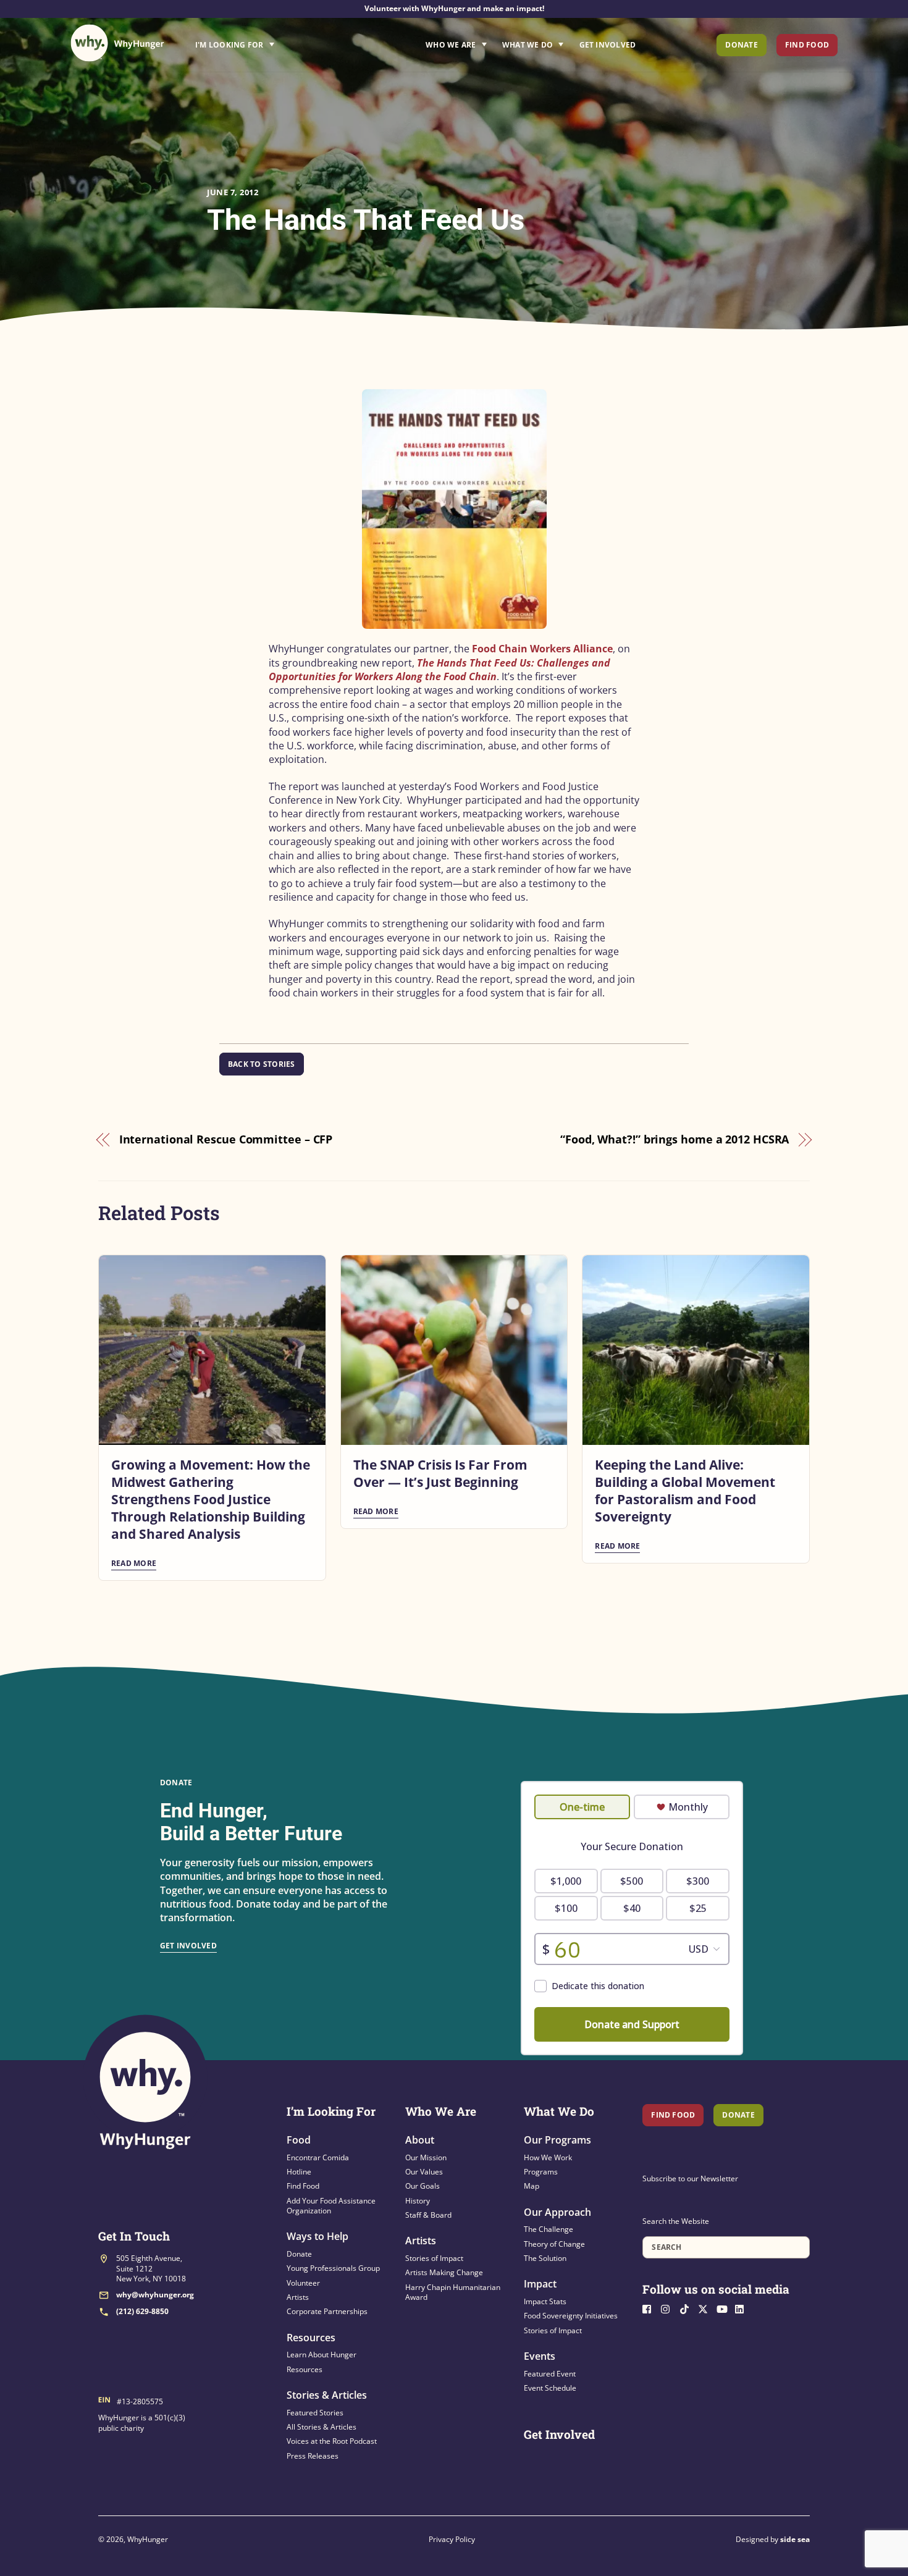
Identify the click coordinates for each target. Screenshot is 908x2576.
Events (540, 2356)
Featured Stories (315, 2413)
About (420, 2140)
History (418, 2201)
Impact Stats (545, 2301)
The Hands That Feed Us (366, 220)
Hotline (299, 2172)
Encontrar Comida (318, 2157)
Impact (540, 2284)
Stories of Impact (434, 2258)
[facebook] (650, 2308)
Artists (298, 2297)
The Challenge (549, 2229)
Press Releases (313, 2456)
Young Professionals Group (333, 2268)
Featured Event (550, 2374)
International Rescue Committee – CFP (226, 1139)
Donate (741, 45)
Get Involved (608, 45)
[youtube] (725, 2308)
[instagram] (669, 2308)
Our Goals (422, 2186)
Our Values (424, 2172)
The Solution (545, 2258)
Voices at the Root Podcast (332, 2441)
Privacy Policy (452, 2539)
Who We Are (451, 45)
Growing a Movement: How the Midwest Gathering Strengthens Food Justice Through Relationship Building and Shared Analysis (211, 1499)
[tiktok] (687, 2308)
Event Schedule (550, 2388)
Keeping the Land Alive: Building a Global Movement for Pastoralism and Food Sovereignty (685, 1491)
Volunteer (303, 2283)
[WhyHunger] (117, 43)
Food (299, 2140)
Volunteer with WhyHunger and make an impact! (454, 8)
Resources (311, 2338)
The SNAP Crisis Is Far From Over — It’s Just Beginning (440, 1473)
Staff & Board (428, 2215)
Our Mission (426, 2157)
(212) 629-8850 (142, 2311)
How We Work (548, 2157)
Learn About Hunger (322, 2355)
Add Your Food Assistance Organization (331, 2206)
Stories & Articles (327, 2395)
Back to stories (262, 1064)
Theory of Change (554, 2244)
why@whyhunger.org (155, 2295)
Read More (134, 1563)
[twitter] (706, 2308)
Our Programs (557, 2140)
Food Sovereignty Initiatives (571, 2316)
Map (532, 2186)
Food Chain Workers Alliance (542, 649)
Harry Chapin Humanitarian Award (453, 2292)
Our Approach (557, 2212)
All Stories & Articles (322, 2427)
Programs (541, 2172)
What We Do (528, 45)
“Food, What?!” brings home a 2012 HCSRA (675, 1139)
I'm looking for (269, 41)
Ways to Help (317, 2236)
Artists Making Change (444, 2272)
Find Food (807, 45)
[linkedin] (743, 2308)
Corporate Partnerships (327, 2311)
